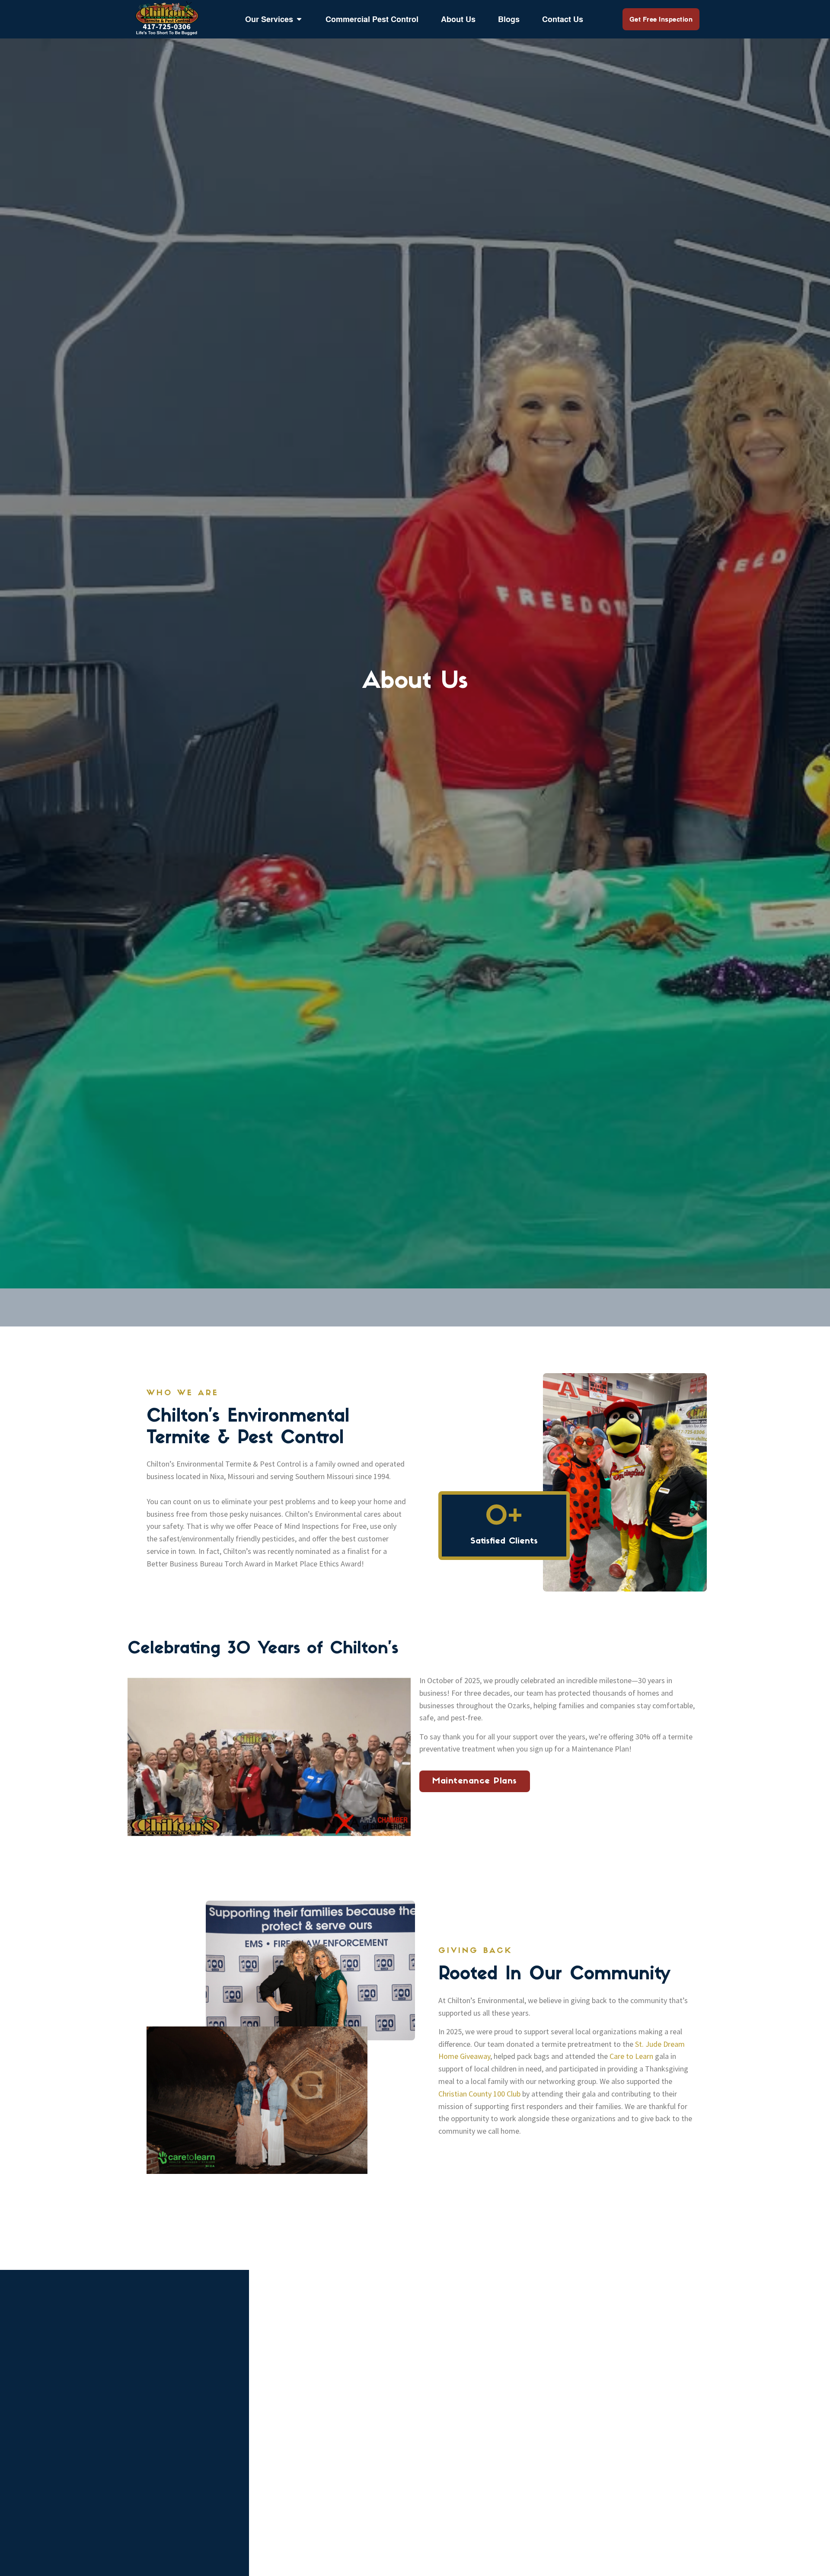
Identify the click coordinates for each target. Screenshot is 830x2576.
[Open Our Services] (299, 19)
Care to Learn (631, 2056)
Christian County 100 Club (479, 2094)
